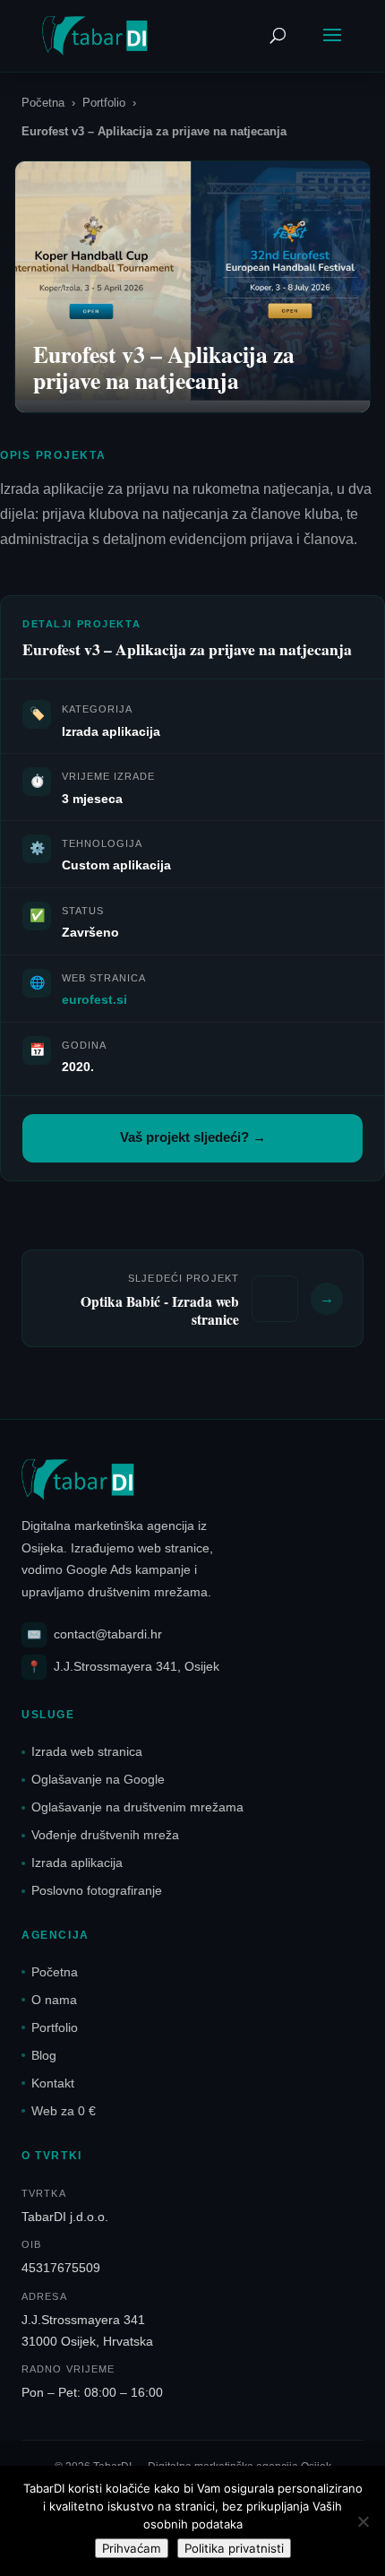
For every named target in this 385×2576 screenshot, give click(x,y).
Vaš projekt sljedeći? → (193, 1137)
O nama (54, 2000)
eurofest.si (94, 999)
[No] (363, 2521)
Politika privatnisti (234, 2548)
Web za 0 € (64, 2111)
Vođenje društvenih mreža (105, 1835)
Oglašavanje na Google (98, 1779)
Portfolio (104, 103)
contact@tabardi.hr (94, 1634)
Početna (43, 103)
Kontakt (53, 2083)
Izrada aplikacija (77, 1863)
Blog (44, 2055)
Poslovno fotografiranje (97, 1890)
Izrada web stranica (87, 1751)
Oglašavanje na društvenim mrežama (137, 1807)
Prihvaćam (132, 2548)
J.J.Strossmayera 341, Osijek (123, 1667)
